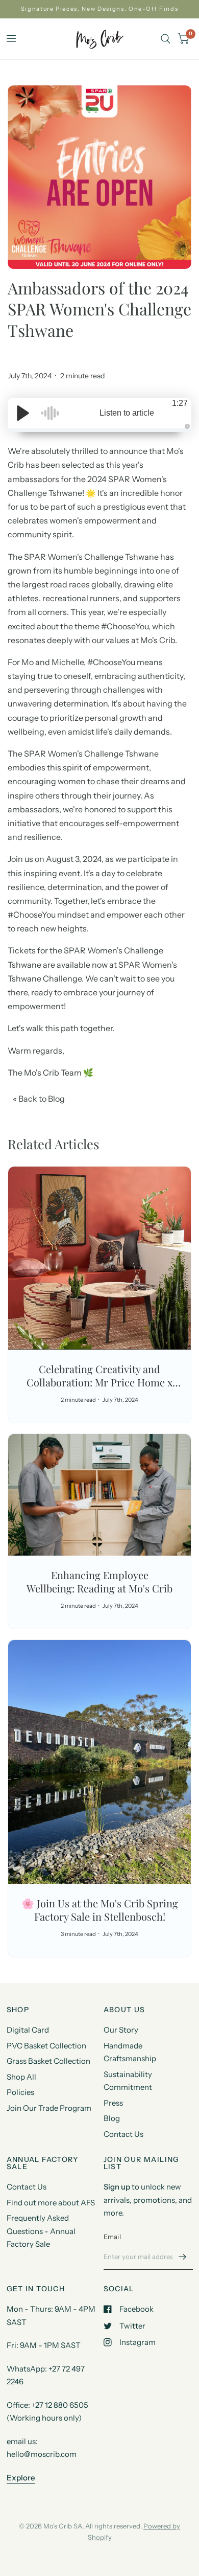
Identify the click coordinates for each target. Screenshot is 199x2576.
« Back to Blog (39, 1099)
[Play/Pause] (23, 413)
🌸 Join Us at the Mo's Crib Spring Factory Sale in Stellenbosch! (100, 1910)
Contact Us (123, 2134)
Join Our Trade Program (49, 2108)
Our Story (121, 2030)
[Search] (166, 39)
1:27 (180, 403)
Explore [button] (21, 2478)
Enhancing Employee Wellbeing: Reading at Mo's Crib (99, 1581)
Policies (20, 2092)
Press (113, 2103)
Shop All (21, 2077)
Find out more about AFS (51, 2203)
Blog (112, 2118)
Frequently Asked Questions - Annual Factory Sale (41, 2231)
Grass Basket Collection (48, 2061)
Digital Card (28, 2030)
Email (112, 2237)
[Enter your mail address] (183, 2256)
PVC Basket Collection (46, 2046)
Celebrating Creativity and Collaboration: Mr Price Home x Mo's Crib (99, 1382)
